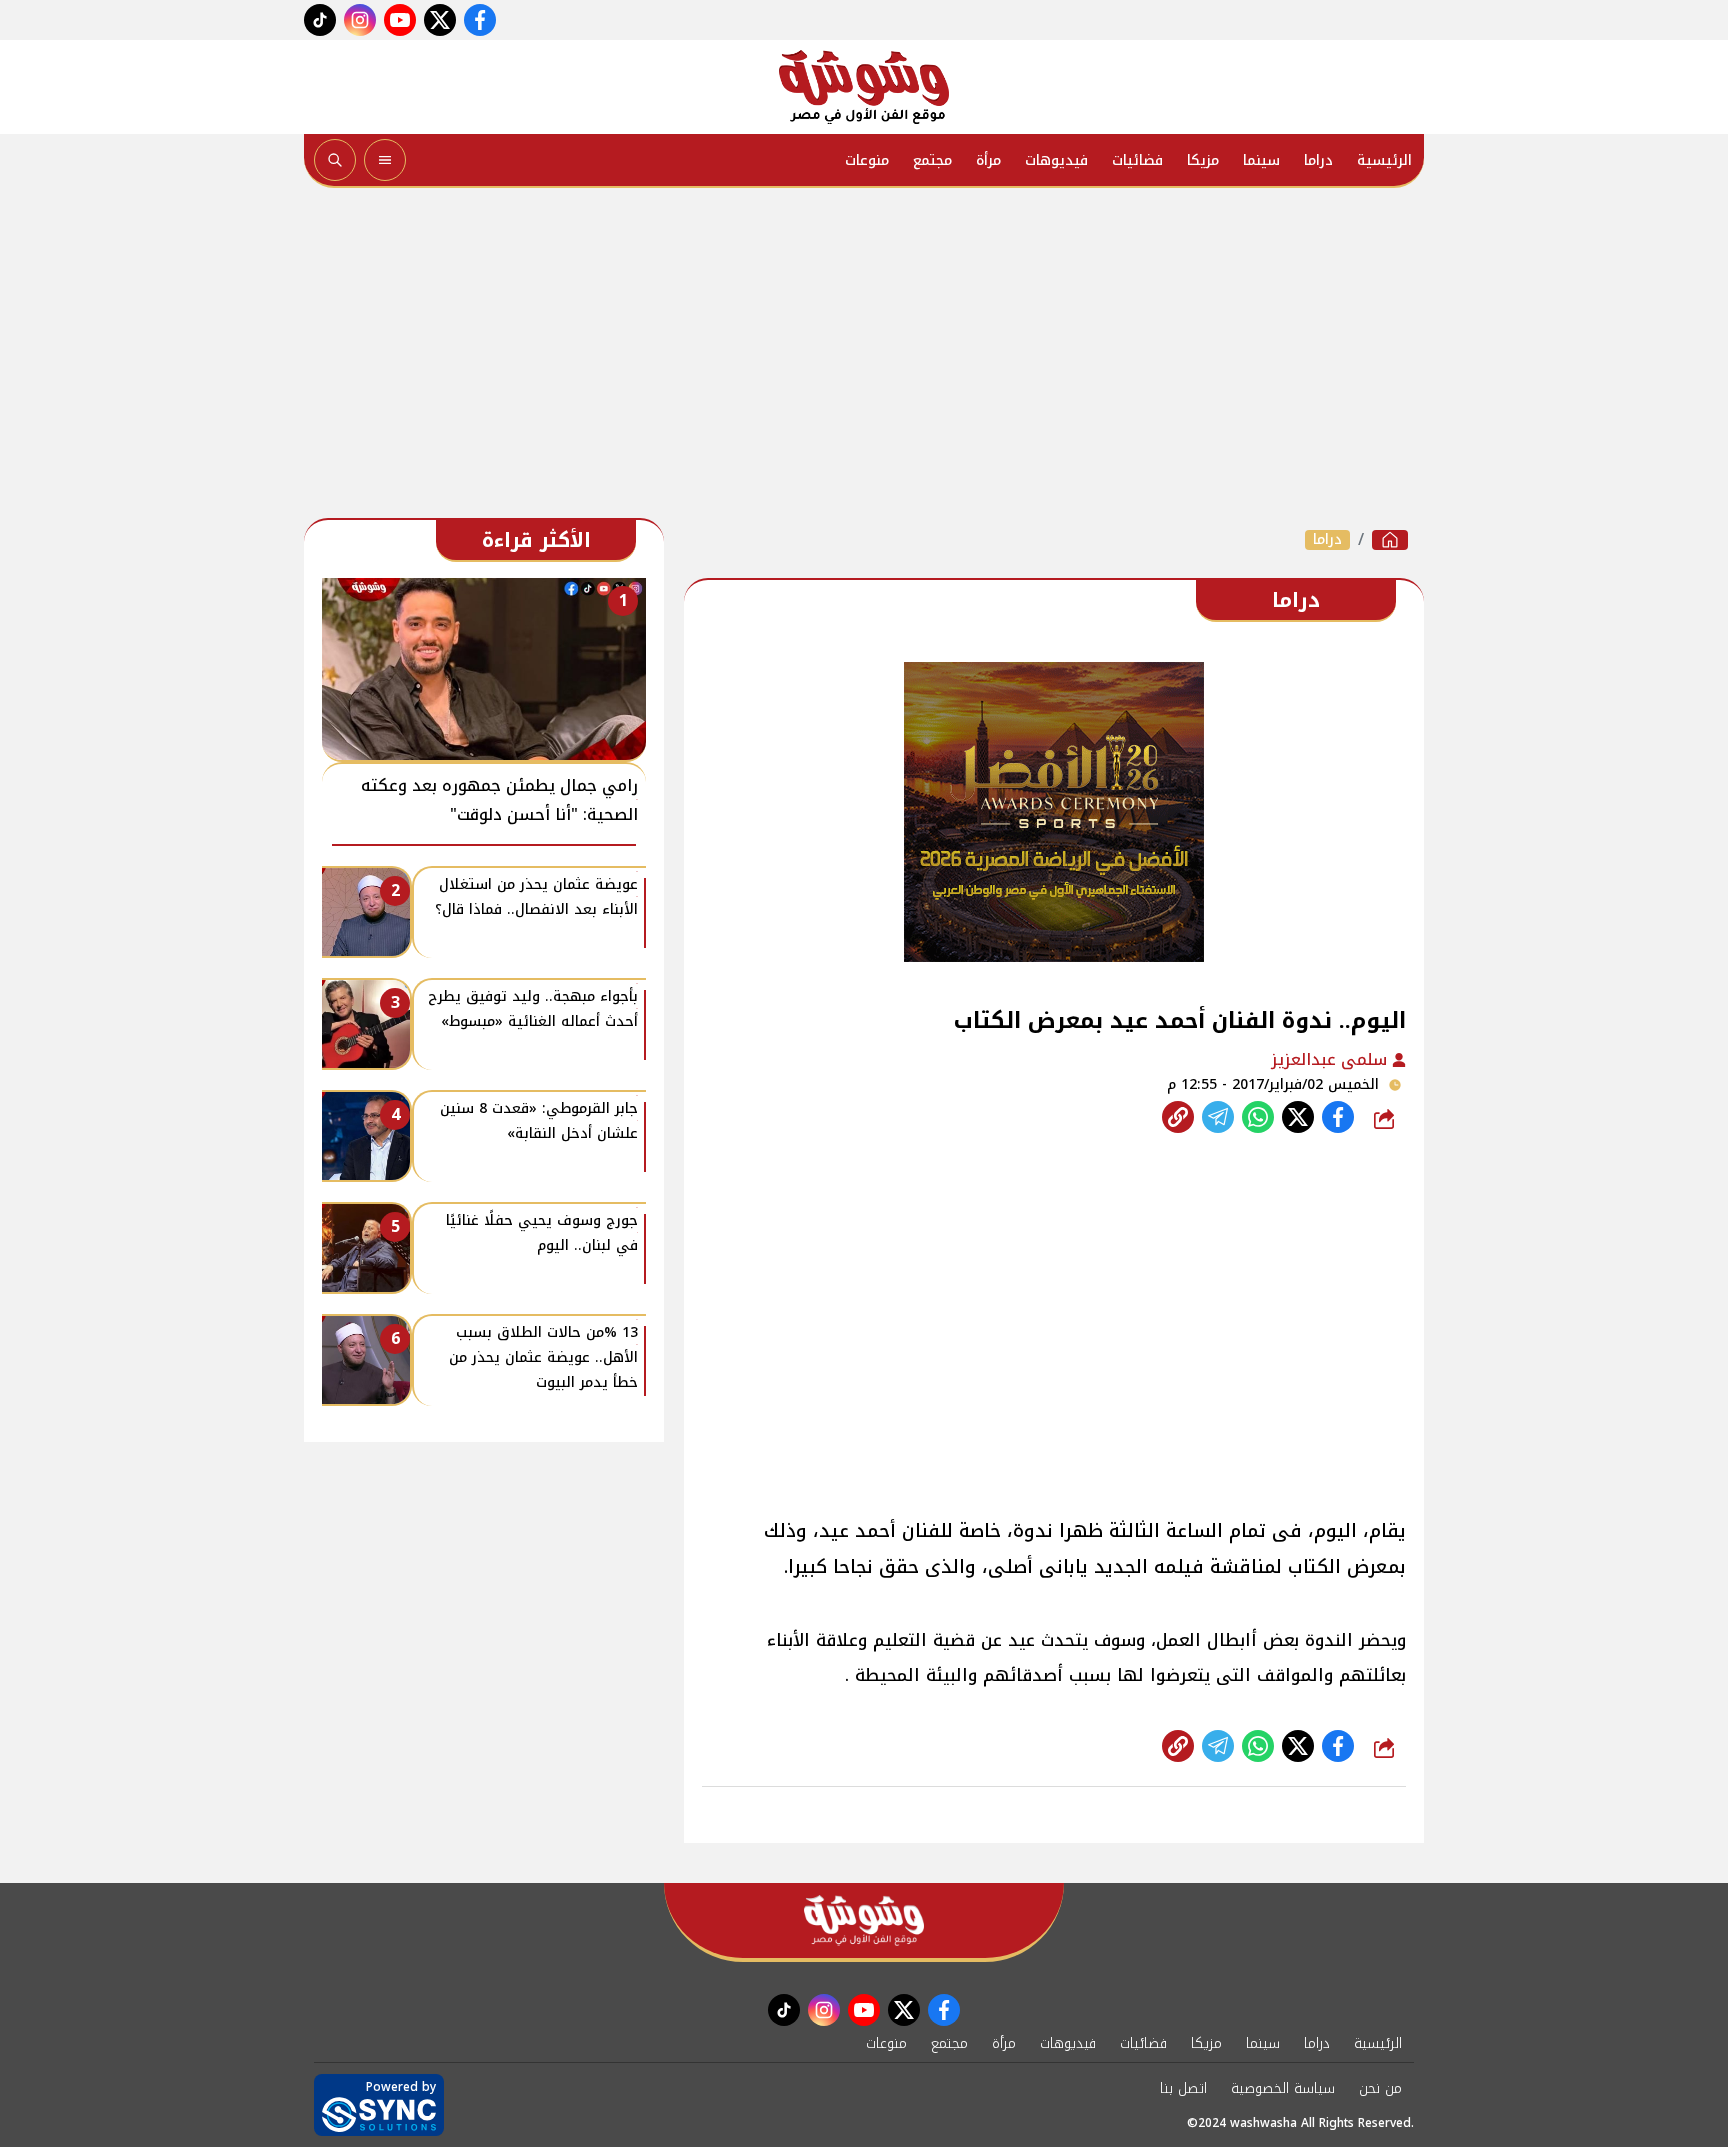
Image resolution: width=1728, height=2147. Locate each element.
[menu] (385, 160)
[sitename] (864, 1920)
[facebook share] (1338, 1117)
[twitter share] (1298, 1117)
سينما (1261, 160)
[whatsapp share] (1258, 1117)
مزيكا (1203, 160)
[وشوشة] (864, 87)
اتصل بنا (1183, 2088)
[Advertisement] (864, 358)
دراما (1318, 160)
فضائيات (1137, 160)
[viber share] (1218, 1117)
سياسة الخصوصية (1283, 2088)
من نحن (1380, 2088)
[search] (335, 160)
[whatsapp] (1178, 1117)
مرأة (988, 160)
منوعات (867, 160)
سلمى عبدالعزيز (1331, 1059)
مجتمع (932, 160)
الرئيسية (1384, 160)
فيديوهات (1056, 160)
